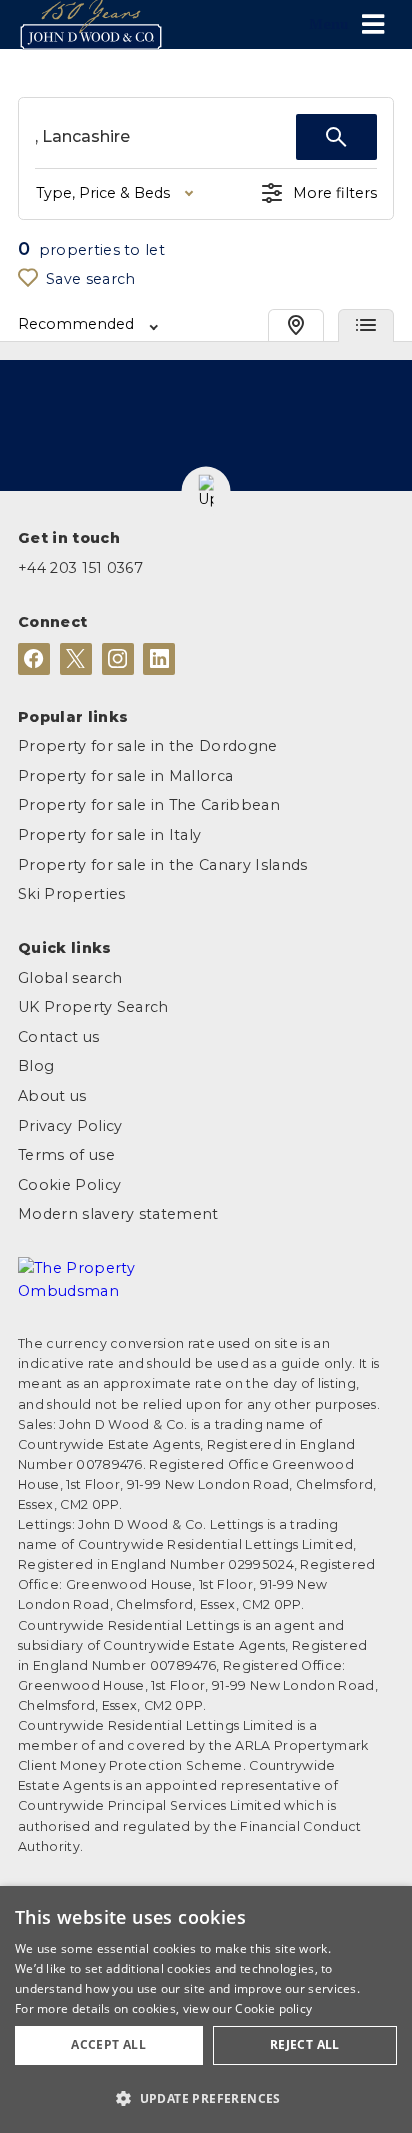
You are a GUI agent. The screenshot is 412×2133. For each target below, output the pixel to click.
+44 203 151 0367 (80, 568)
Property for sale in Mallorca (125, 776)
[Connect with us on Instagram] (118, 659)
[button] (206, 491)
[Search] (336, 137)
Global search (70, 978)
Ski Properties (71, 894)
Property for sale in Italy (109, 835)
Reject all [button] (305, 2044)
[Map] (296, 325)
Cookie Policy (69, 1185)
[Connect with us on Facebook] (34, 659)
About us (52, 1096)
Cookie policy (273, 2008)
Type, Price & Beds (103, 193)
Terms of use (66, 1155)
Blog (36, 1066)
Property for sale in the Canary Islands (162, 865)
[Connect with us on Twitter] (76, 659)
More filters (335, 193)
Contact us (58, 1037)
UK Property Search (93, 1007)
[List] (366, 325)
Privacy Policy (70, 1126)
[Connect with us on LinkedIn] (159, 659)
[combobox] (165, 137)
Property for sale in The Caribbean (149, 805)
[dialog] (206, 2009)
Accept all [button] (108, 2044)
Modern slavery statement (118, 1214)
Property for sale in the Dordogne (148, 746)
